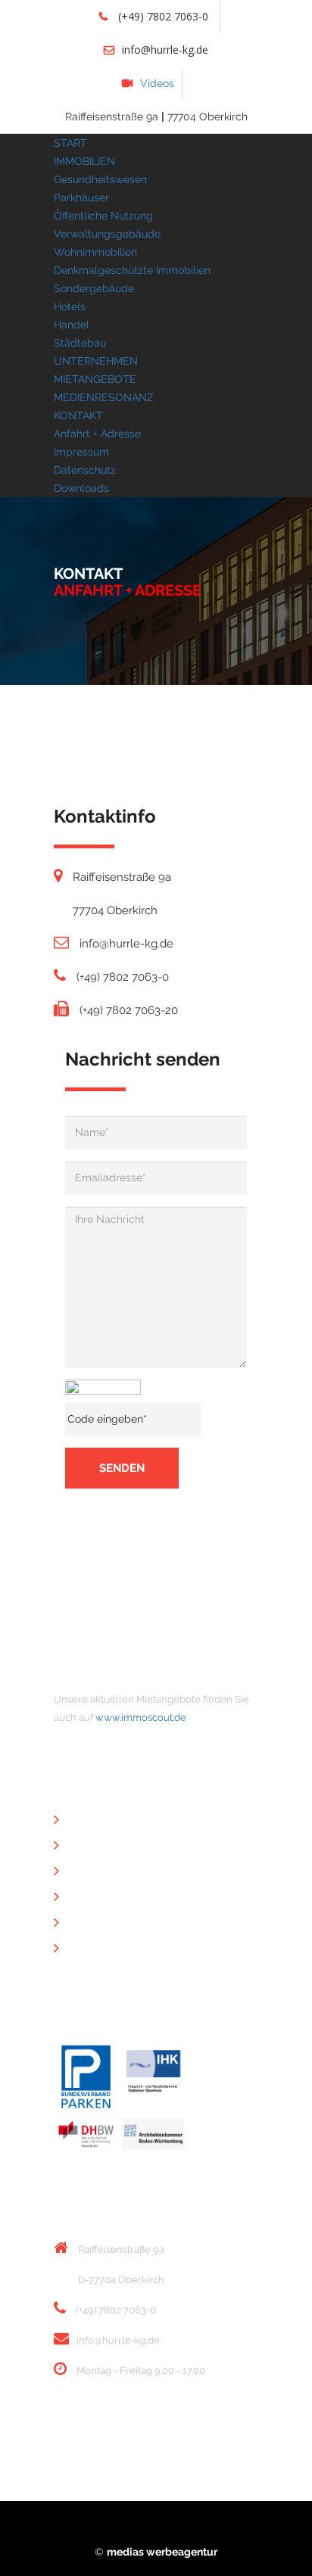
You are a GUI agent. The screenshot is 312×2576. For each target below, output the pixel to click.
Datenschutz (85, 470)
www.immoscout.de (141, 1717)
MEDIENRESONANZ (104, 397)
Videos (157, 83)
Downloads (81, 488)
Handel (72, 325)
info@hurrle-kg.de (165, 50)
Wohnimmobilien (95, 252)
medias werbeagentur (162, 2552)
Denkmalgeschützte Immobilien (132, 270)
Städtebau (80, 343)
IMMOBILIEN (84, 161)
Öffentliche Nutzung (103, 216)
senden (122, 1468)
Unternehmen (108, 1821)
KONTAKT (78, 415)
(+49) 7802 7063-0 (162, 16)
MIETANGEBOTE (95, 379)
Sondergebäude (94, 288)
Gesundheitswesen (100, 179)
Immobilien (101, 1846)
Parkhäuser (81, 198)
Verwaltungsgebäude (107, 234)
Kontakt (93, 1872)
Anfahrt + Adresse (97, 434)
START (70, 143)
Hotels (70, 306)
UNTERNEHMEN (96, 361)
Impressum (81, 452)
